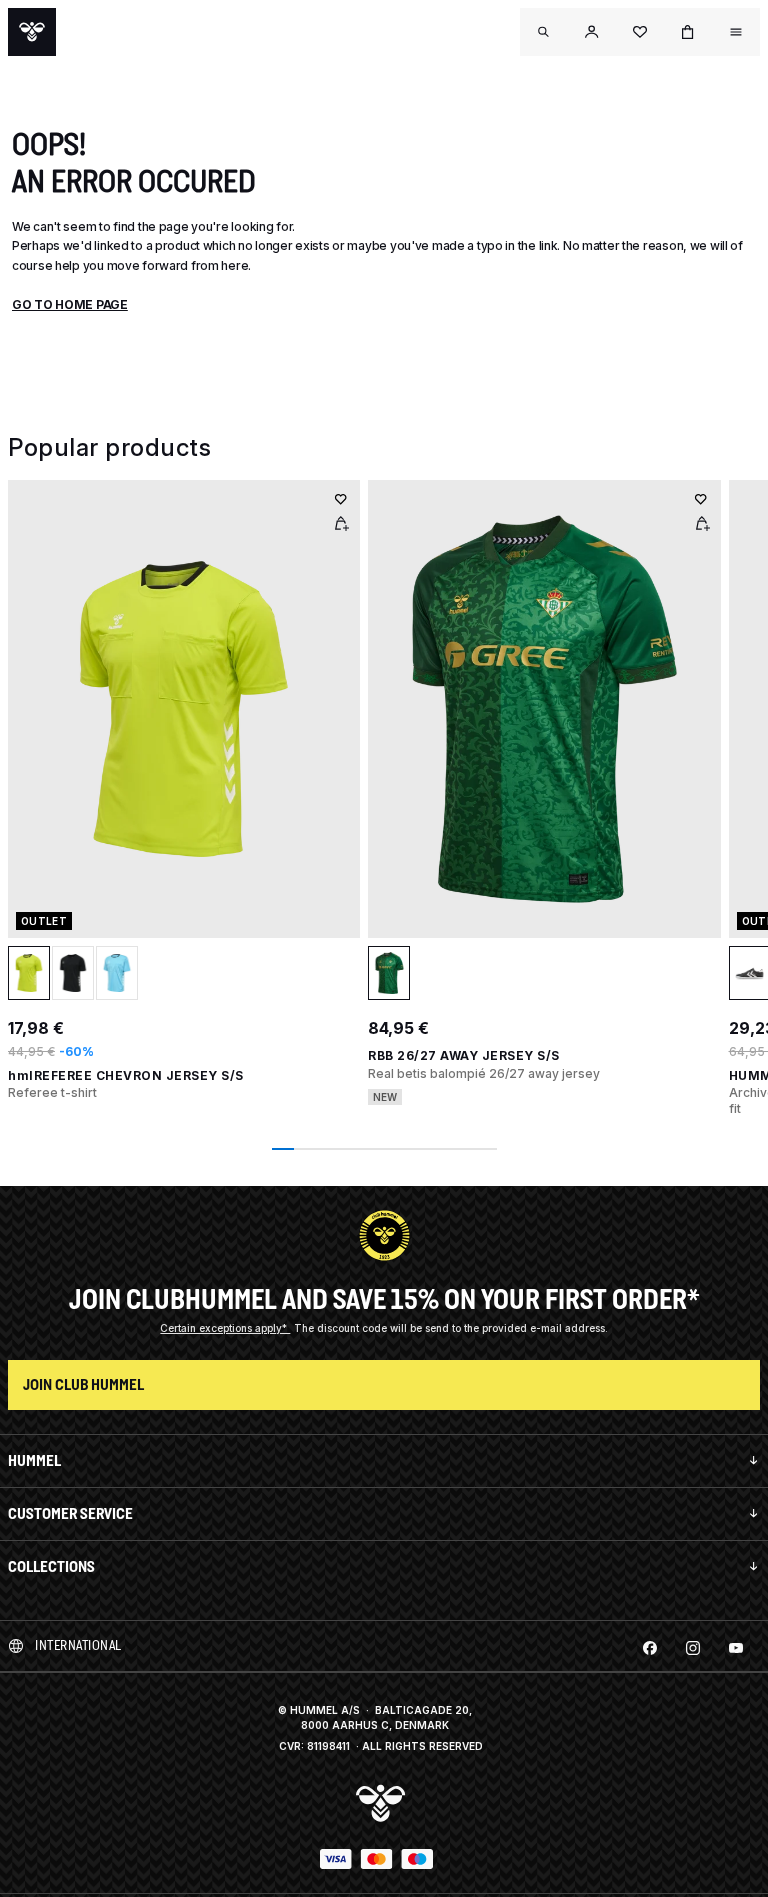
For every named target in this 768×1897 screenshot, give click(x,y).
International (78, 1645)
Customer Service (70, 1513)
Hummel (34, 1460)
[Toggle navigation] (544, 32)
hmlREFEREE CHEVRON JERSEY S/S (126, 1075)
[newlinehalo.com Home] (32, 32)
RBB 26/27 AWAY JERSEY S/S (464, 1055)
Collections (51, 1566)
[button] (592, 32)
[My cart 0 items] (688, 32)
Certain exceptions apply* (225, 1328)
